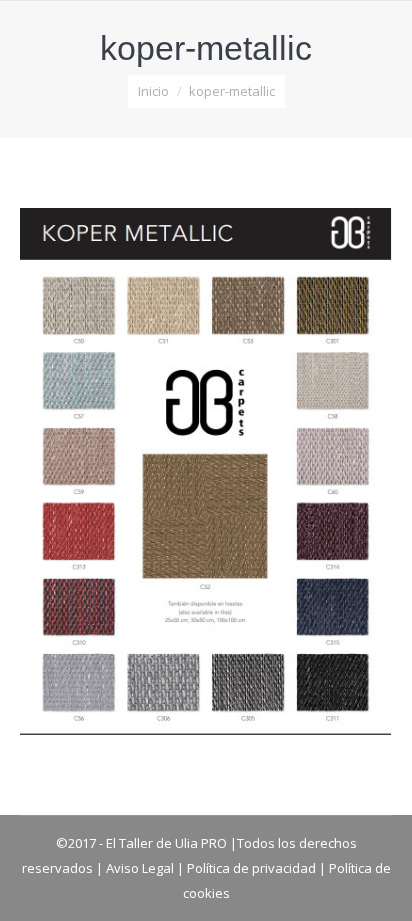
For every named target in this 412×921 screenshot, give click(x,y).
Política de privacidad (251, 868)
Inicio (153, 91)
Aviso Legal (140, 868)
